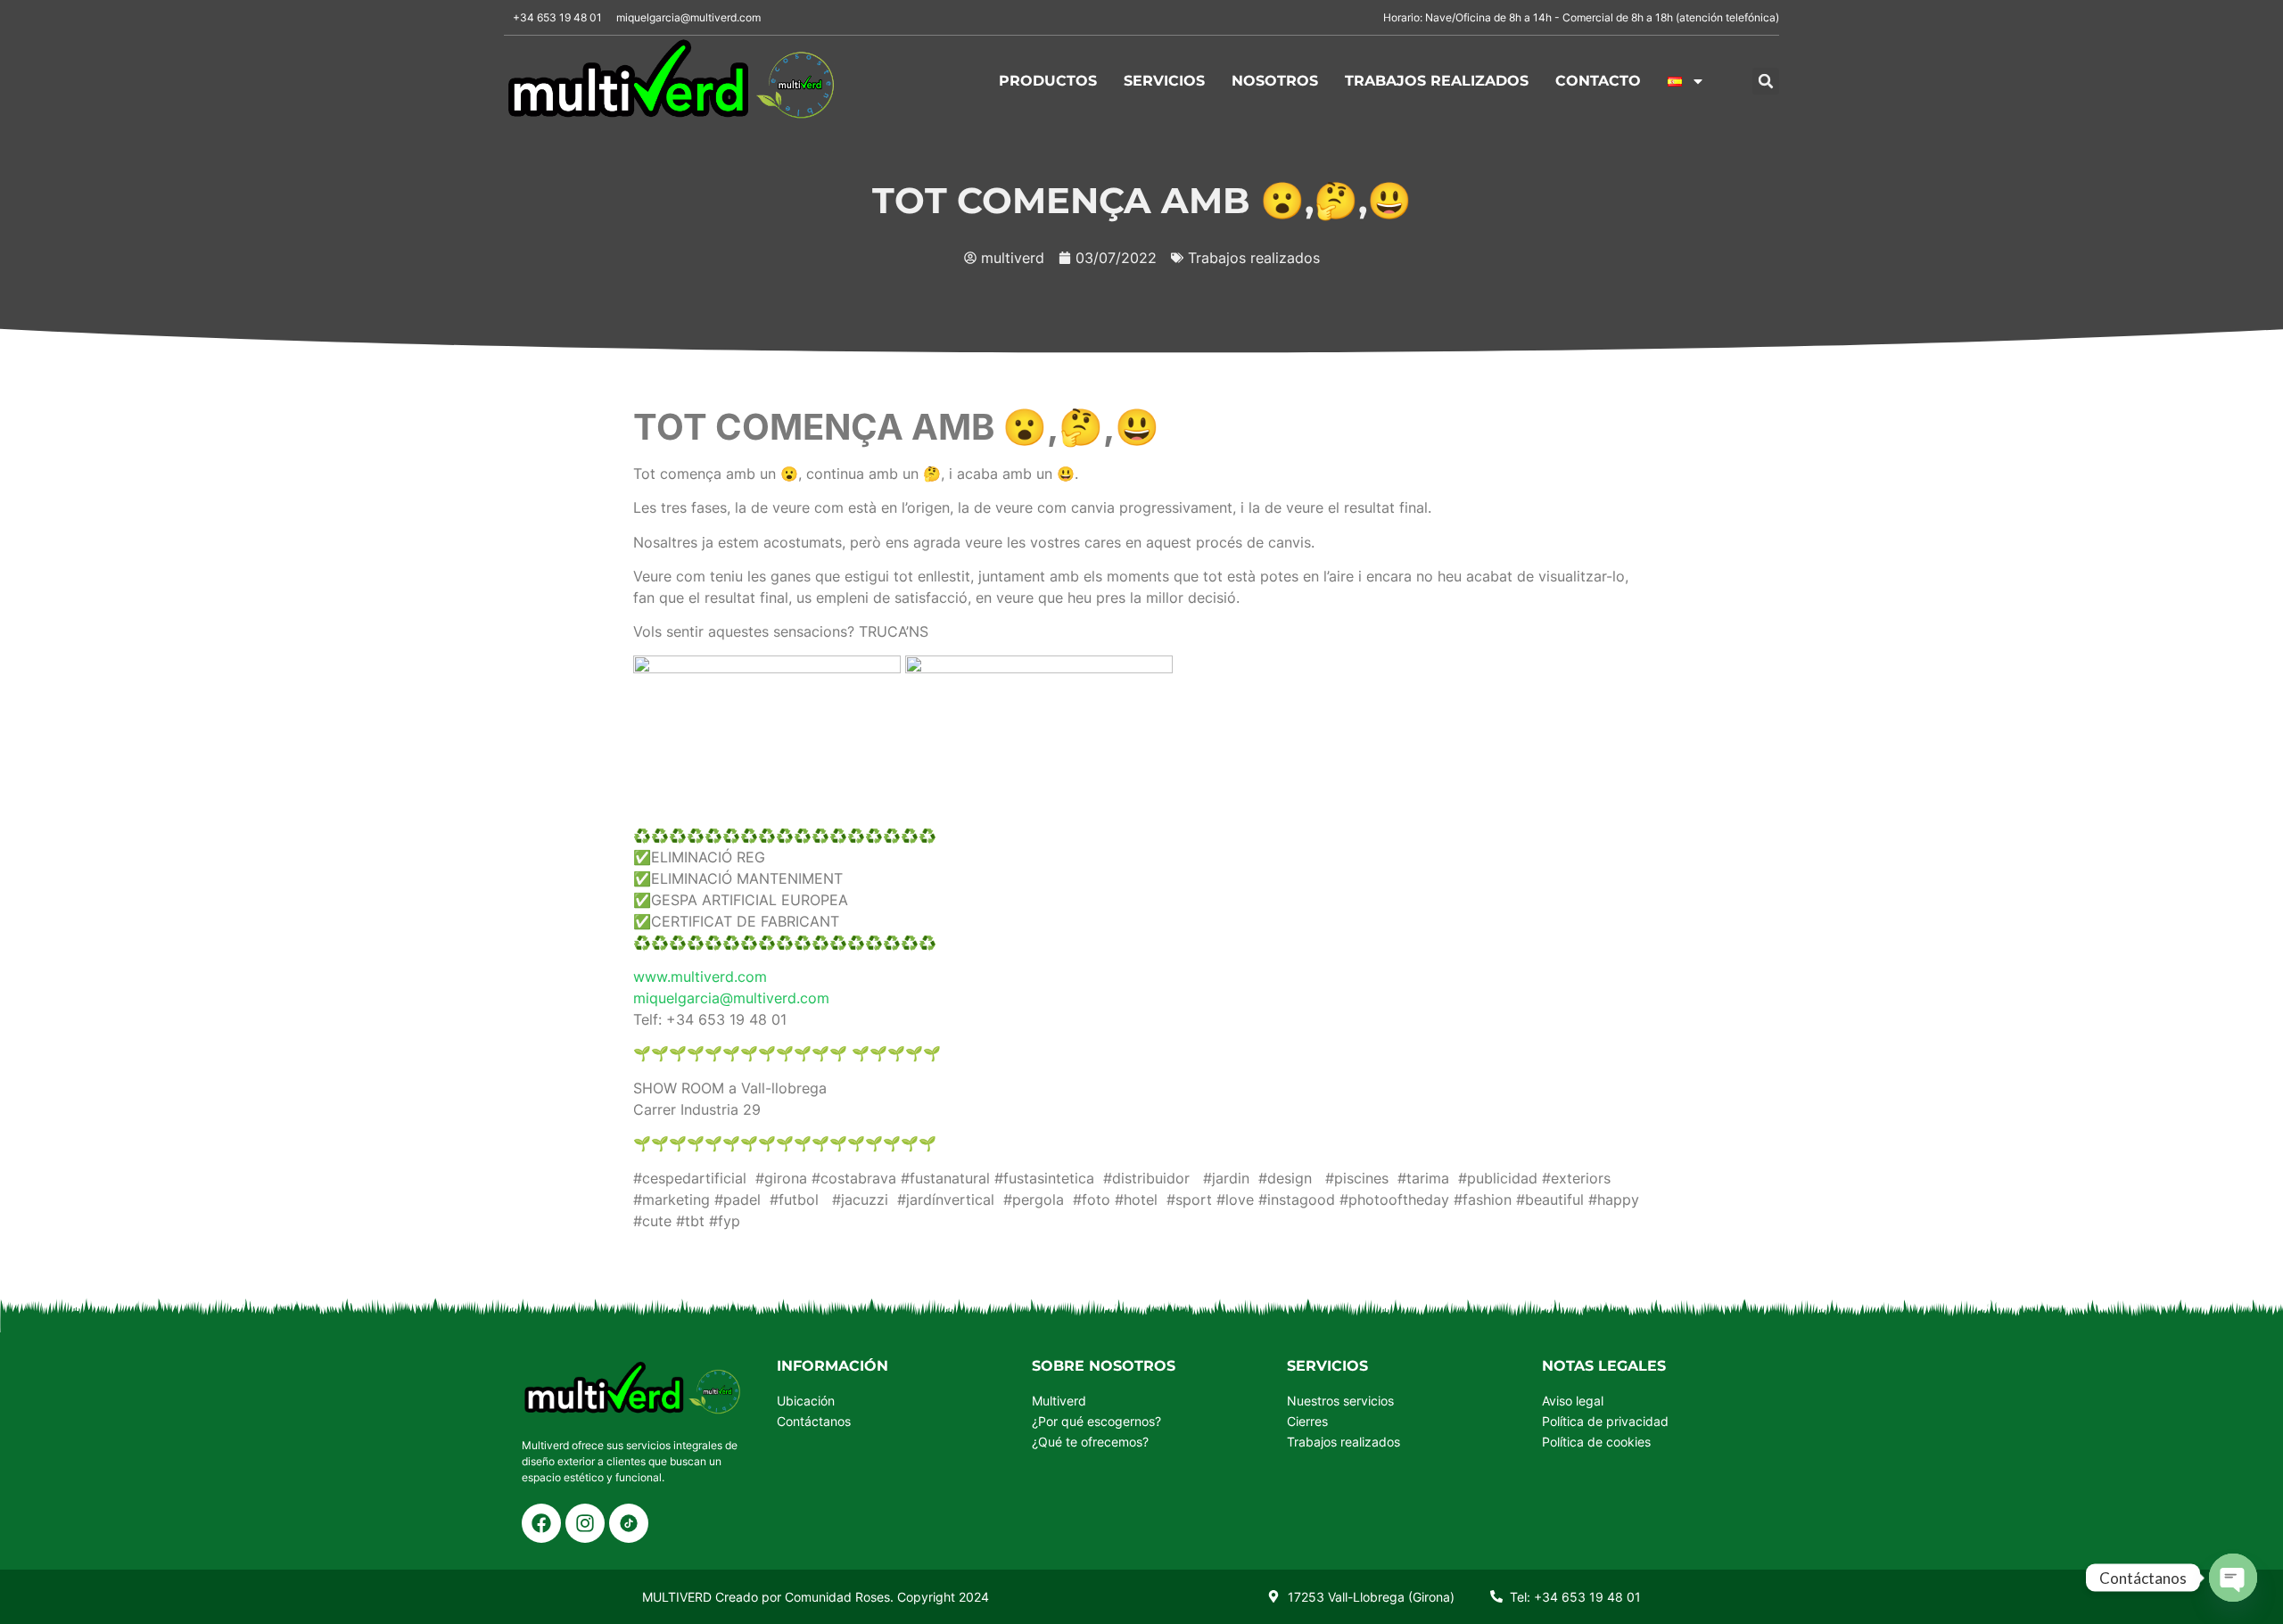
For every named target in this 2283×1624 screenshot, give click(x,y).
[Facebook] (541, 1523)
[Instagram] (585, 1523)
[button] (1766, 81)
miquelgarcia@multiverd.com (731, 998)
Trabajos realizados (1437, 81)
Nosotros (1275, 81)
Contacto (1598, 81)
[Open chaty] (2233, 1578)
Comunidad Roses (837, 1597)
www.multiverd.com (700, 977)
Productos (1048, 81)
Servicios (1164, 81)
